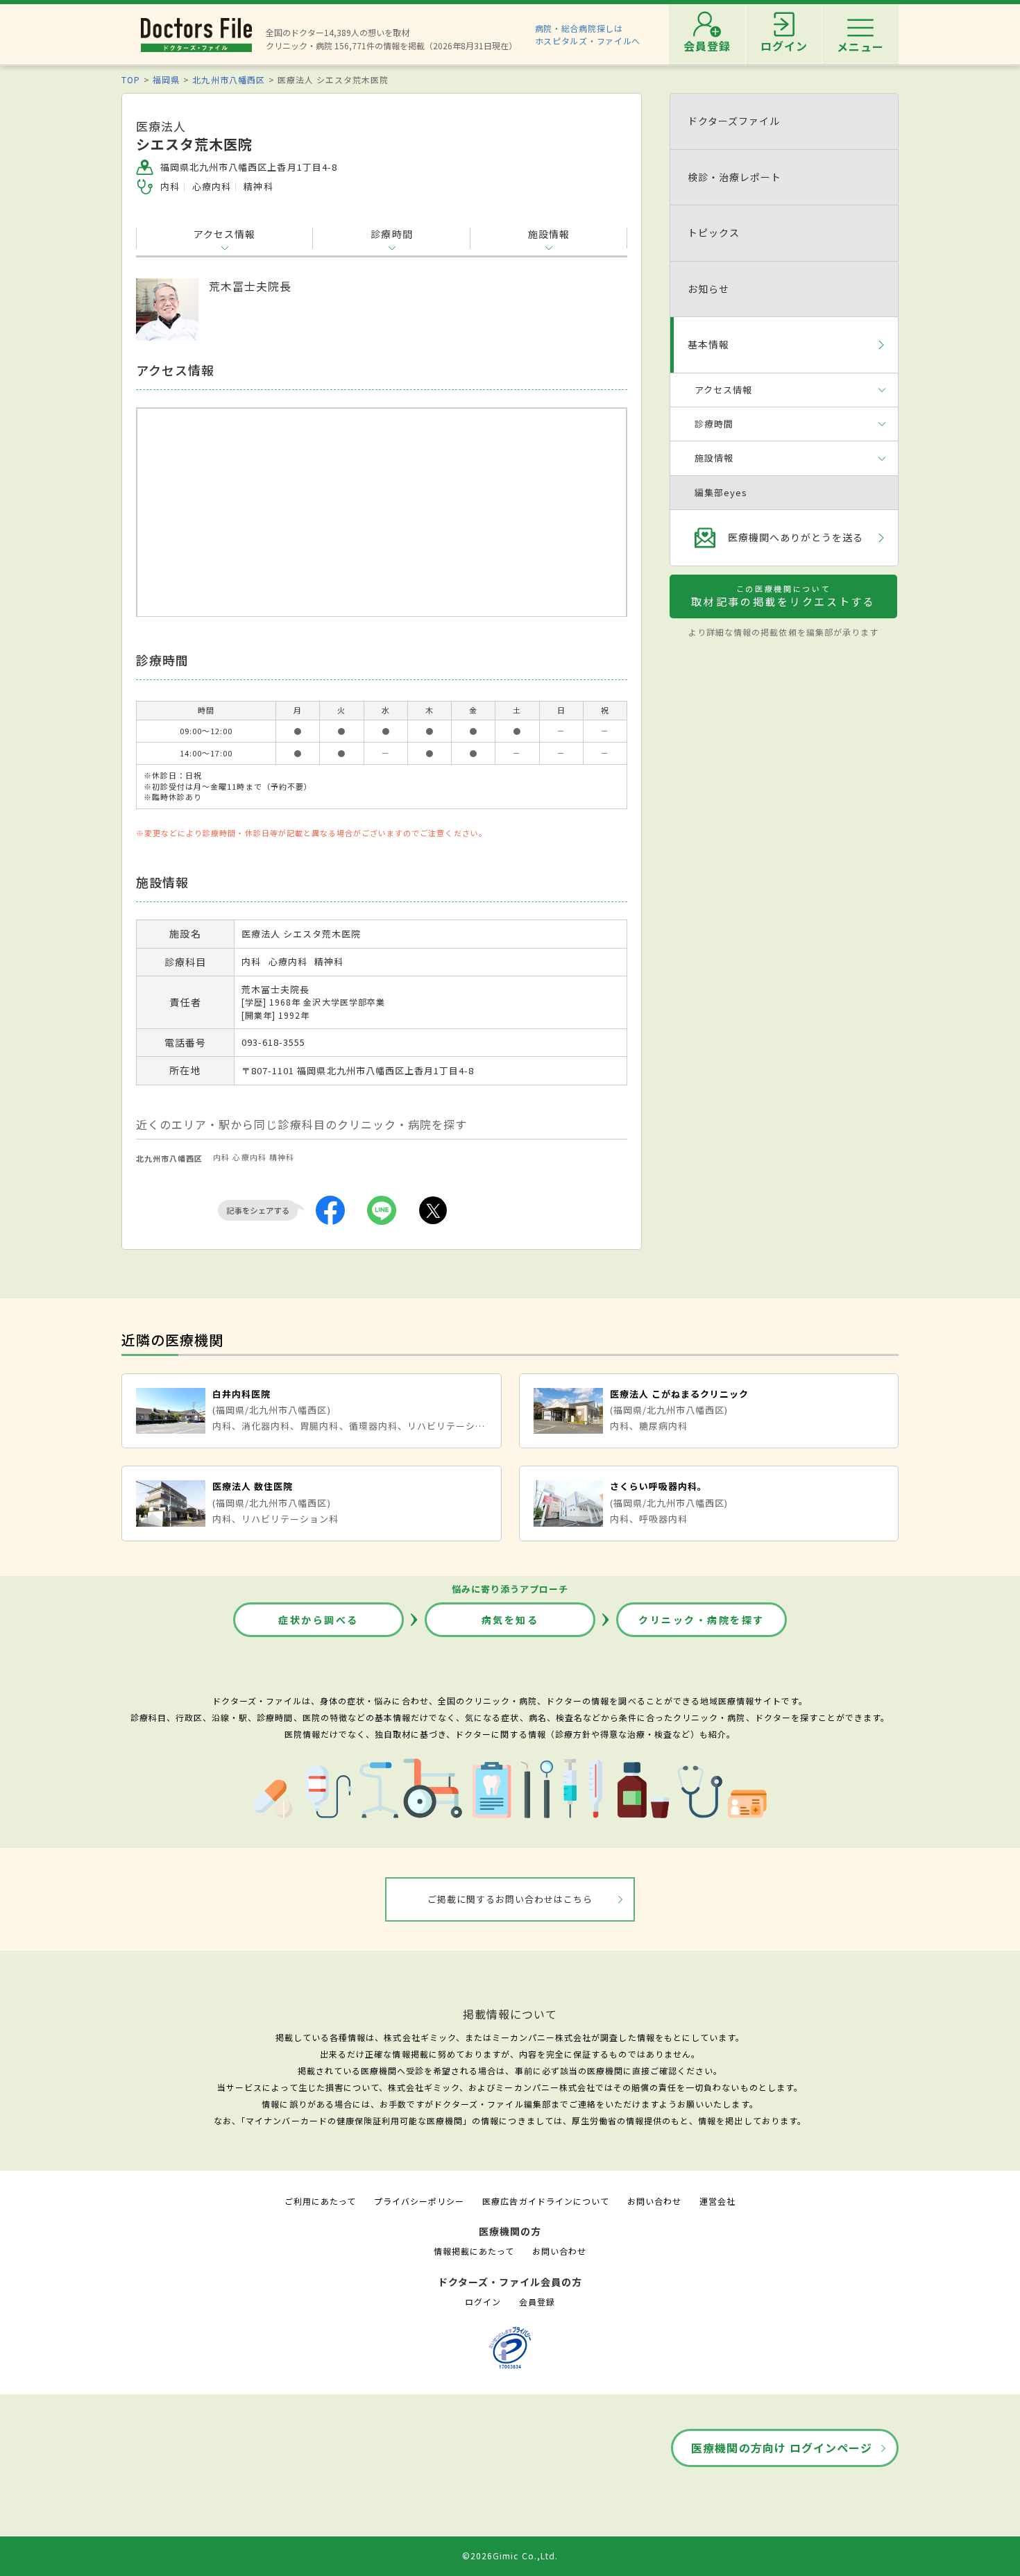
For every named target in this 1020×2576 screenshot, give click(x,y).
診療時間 (391, 234)
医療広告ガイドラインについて (546, 2201)
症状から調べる (318, 1620)
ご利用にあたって (320, 2201)
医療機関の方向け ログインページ (782, 2448)
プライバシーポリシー (419, 2201)
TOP (131, 79)
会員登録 (537, 2302)
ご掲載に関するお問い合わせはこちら (510, 1899)
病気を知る (510, 1620)
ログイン (483, 2302)
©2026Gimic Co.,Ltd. (510, 2556)
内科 (221, 1157)
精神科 (282, 1157)
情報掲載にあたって (474, 2251)
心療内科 (249, 1157)
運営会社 (717, 2201)
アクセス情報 (224, 234)
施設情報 (549, 234)
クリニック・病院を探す (702, 1620)
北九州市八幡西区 (228, 79)
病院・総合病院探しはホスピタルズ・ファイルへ (588, 34)
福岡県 (166, 79)
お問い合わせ (654, 2201)
